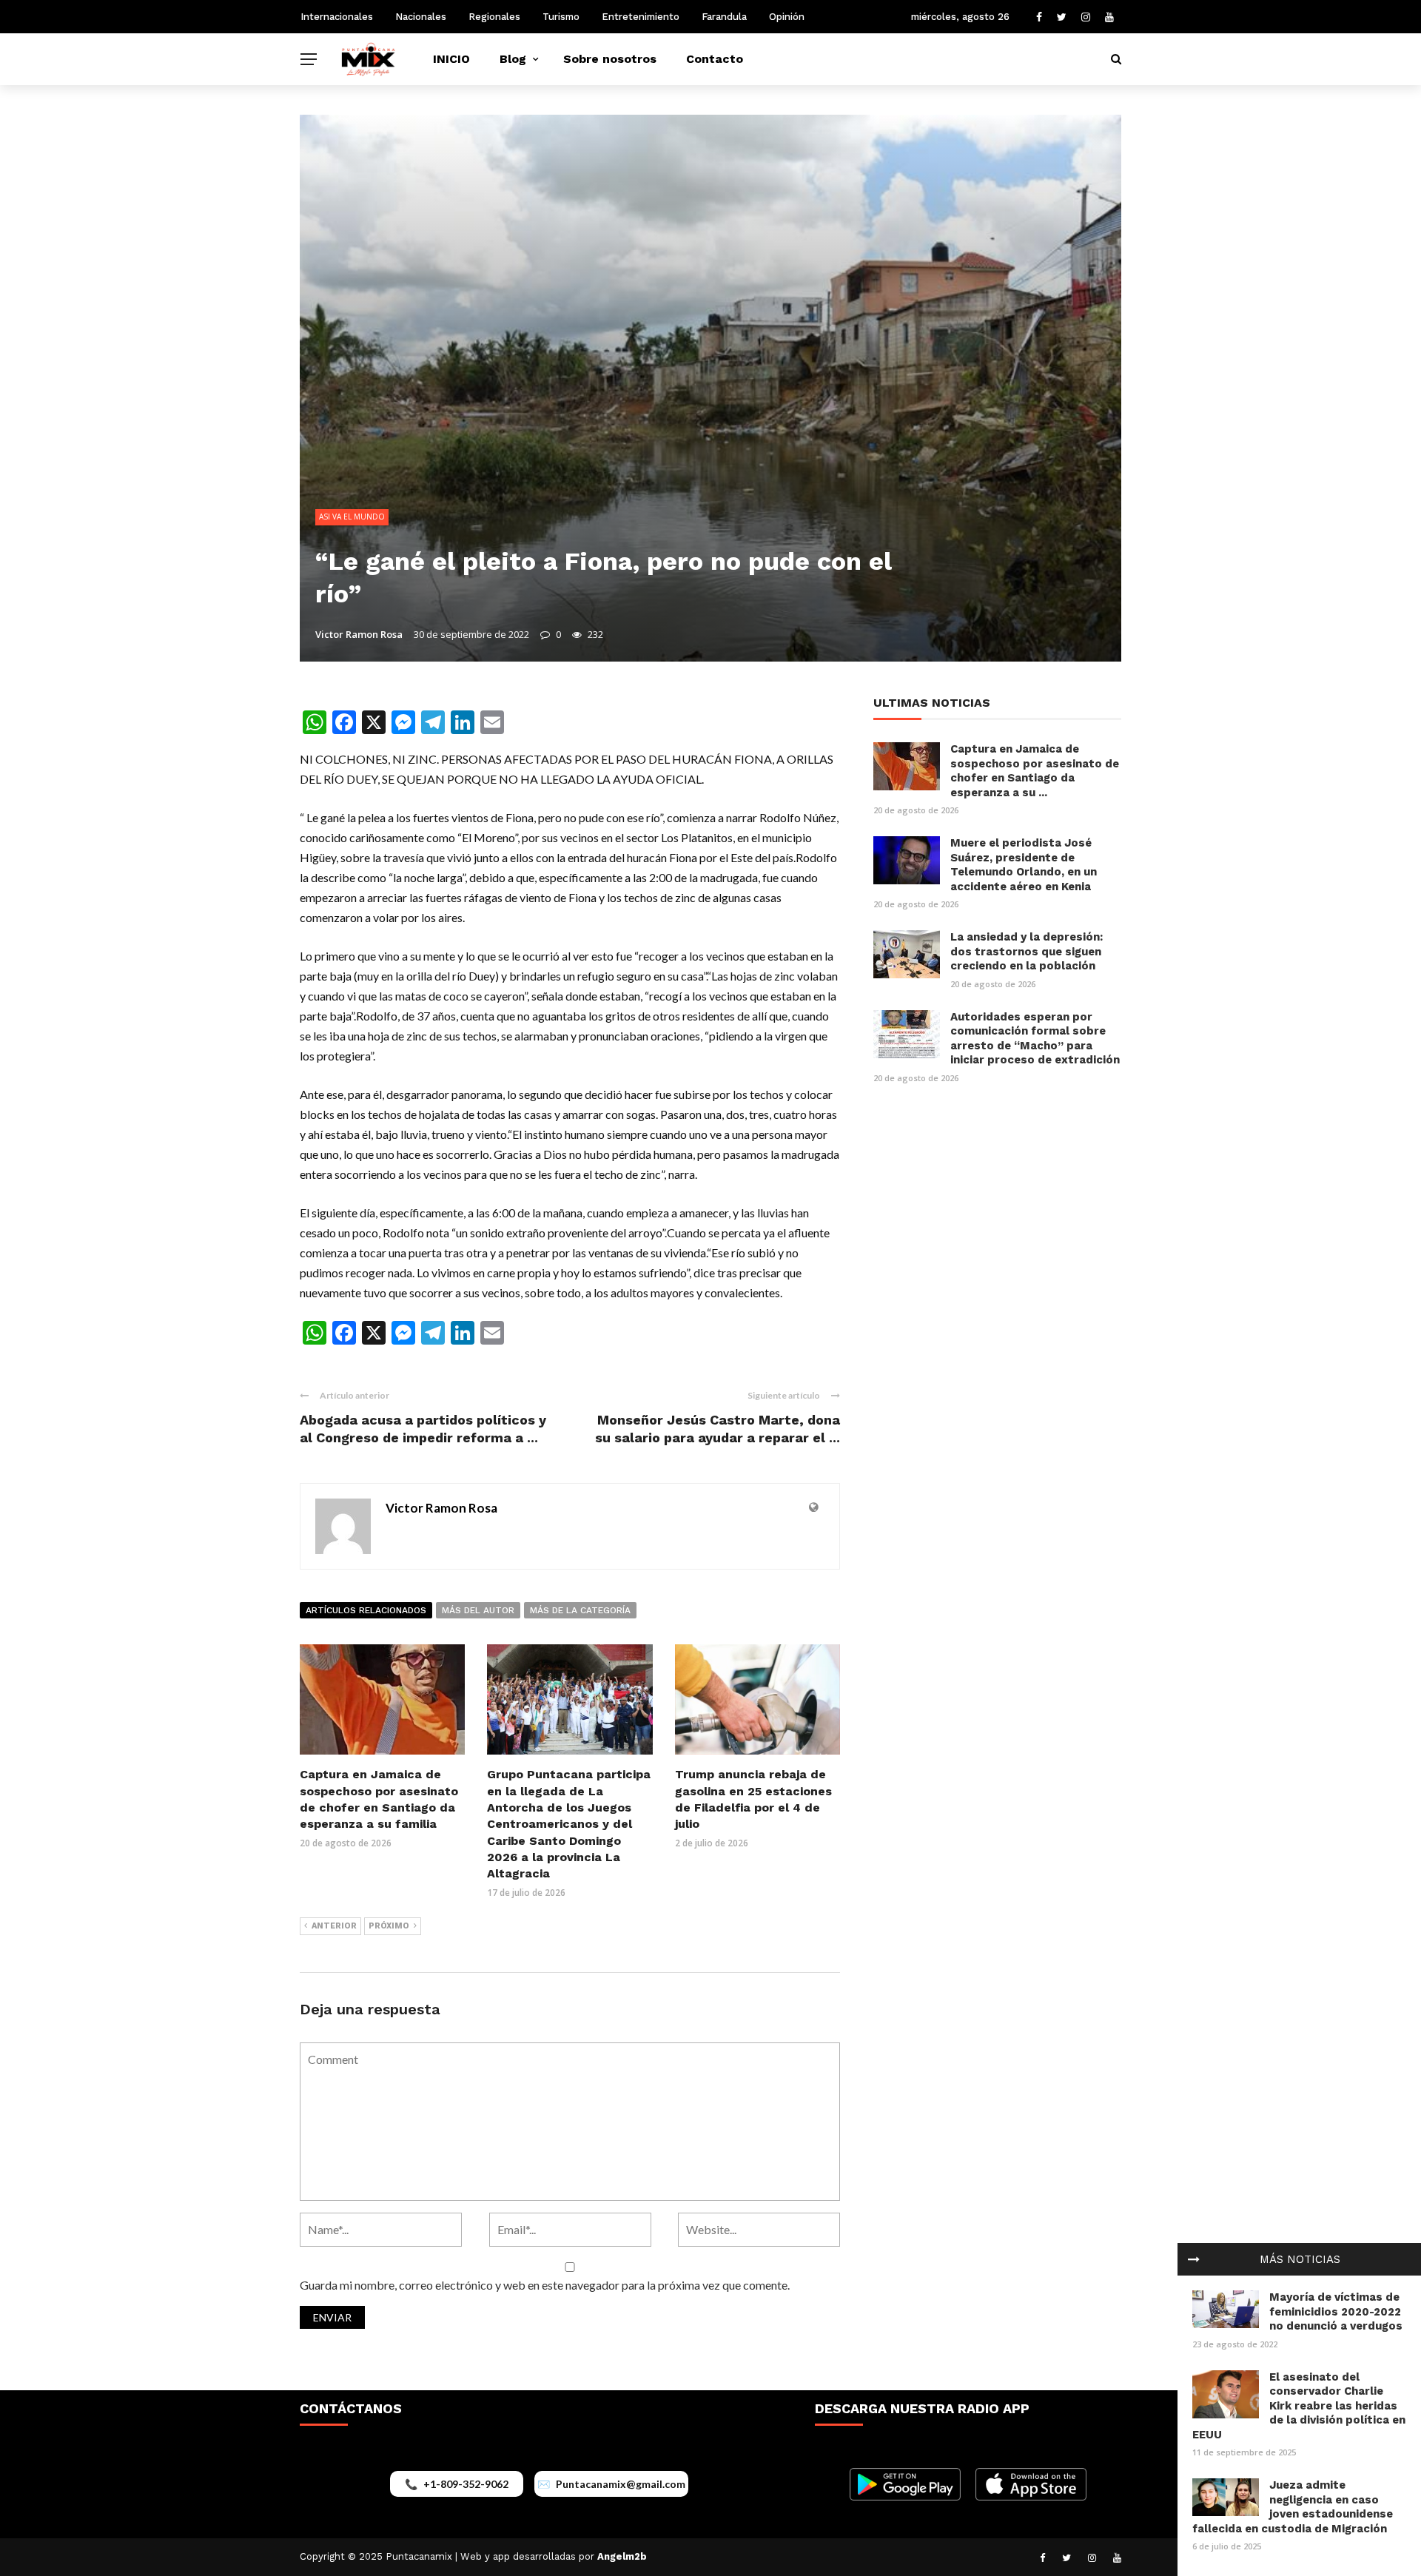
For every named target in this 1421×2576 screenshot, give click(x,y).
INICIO (451, 59)
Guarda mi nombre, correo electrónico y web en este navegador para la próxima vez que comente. (545, 2285)
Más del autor (478, 1610)
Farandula (724, 17)
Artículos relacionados (366, 1610)
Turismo (561, 17)
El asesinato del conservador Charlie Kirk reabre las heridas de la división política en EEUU (1299, 2406)
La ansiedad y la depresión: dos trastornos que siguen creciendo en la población (1027, 951)
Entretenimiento (641, 17)
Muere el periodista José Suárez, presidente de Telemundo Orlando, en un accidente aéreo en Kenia (1024, 865)
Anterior (334, 1926)
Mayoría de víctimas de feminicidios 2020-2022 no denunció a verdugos (1336, 2311)
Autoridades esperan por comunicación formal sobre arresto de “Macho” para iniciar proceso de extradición (1035, 1039)
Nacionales (421, 17)
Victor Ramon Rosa (359, 634)
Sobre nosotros (610, 59)
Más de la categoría (580, 1610)
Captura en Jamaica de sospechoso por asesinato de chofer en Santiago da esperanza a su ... (1035, 771)
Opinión (787, 17)
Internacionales (337, 17)
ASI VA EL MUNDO (352, 517)
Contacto (715, 59)
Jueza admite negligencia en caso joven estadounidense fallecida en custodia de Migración (1293, 2507)
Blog (513, 59)
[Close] (1194, 2259)
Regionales (494, 17)
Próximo (389, 1926)
